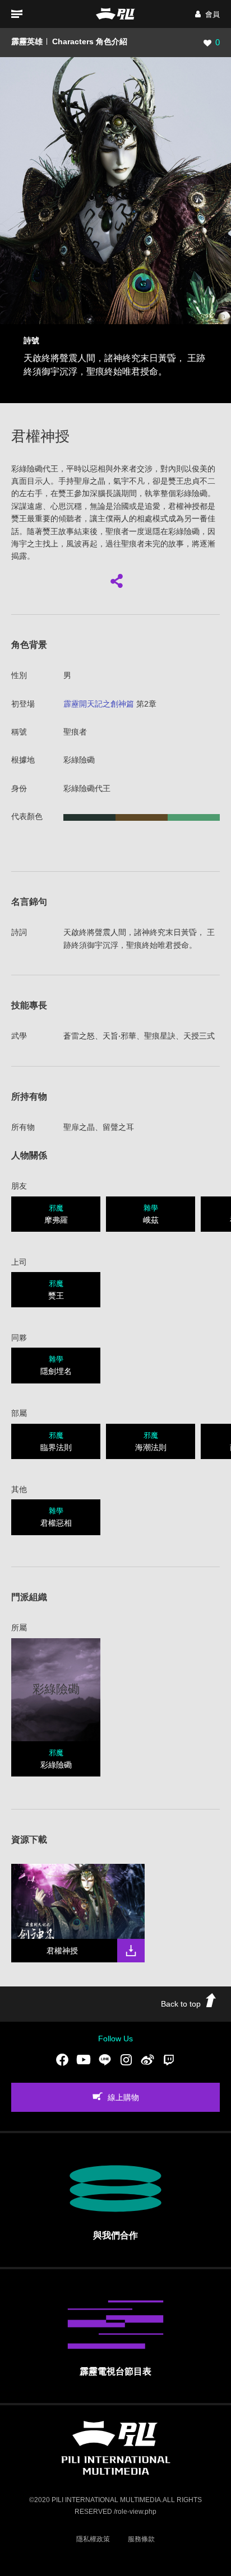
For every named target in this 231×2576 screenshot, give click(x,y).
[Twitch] (169, 2060)
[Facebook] (62, 2060)
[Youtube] (84, 2060)
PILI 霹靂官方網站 (115, 14)
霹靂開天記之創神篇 (99, 704)
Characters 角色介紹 (90, 41)
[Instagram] (126, 2060)
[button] (207, 14)
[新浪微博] (147, 2060)
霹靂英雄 (27, 41)
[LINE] (105, 2060)
